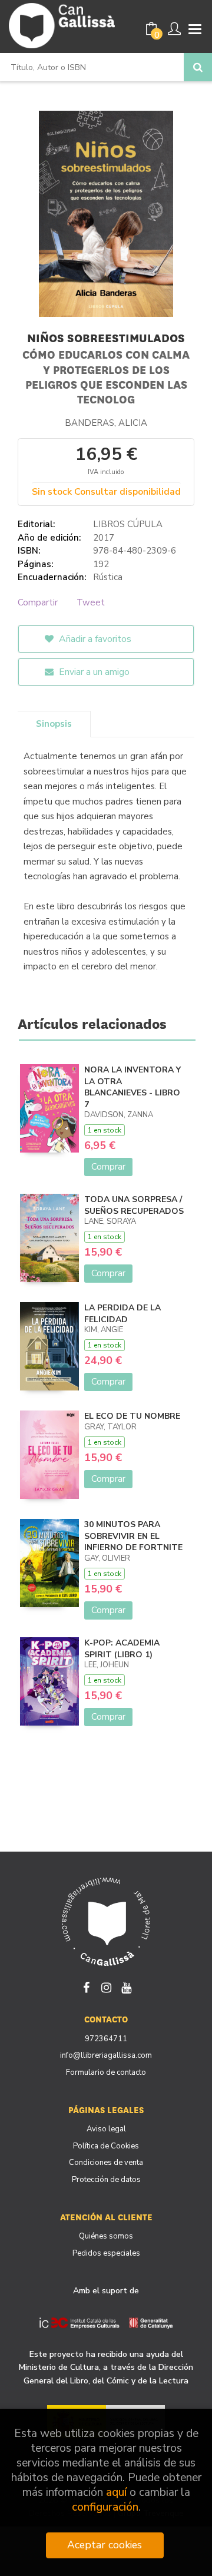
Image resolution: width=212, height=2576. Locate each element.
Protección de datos (106, 2180)
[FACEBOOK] (86, 1986)
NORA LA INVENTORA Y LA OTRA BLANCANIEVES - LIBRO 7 (132, 1087)
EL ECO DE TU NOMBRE (132, 1416)
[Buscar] (198, 67)
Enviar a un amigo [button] (93, 672)
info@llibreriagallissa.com (106, 2055)
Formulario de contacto (106, 2072)
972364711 (106, 2039)
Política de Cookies (106, 2146)
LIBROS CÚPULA (128, 524)
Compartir (38, 602)
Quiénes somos (106, 2236)
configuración (105, 2507)
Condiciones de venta (106, 2163)
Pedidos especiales (106, 2253)
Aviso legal (106, 2129)
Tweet (91, 602)
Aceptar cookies (105, 2545)
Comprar (108, 1167)
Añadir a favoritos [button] (94, 639)
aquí (116, 2493)
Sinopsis (54, 724)
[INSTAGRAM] (106, 1986)
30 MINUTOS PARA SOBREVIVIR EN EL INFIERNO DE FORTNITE (133, 1536)
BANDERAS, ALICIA (106, 423)
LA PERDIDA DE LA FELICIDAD (122, 1314)
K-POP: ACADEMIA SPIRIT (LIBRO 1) (122, 1649)
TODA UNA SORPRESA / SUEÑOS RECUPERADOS (134, 1205)
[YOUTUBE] (126, 1986)
